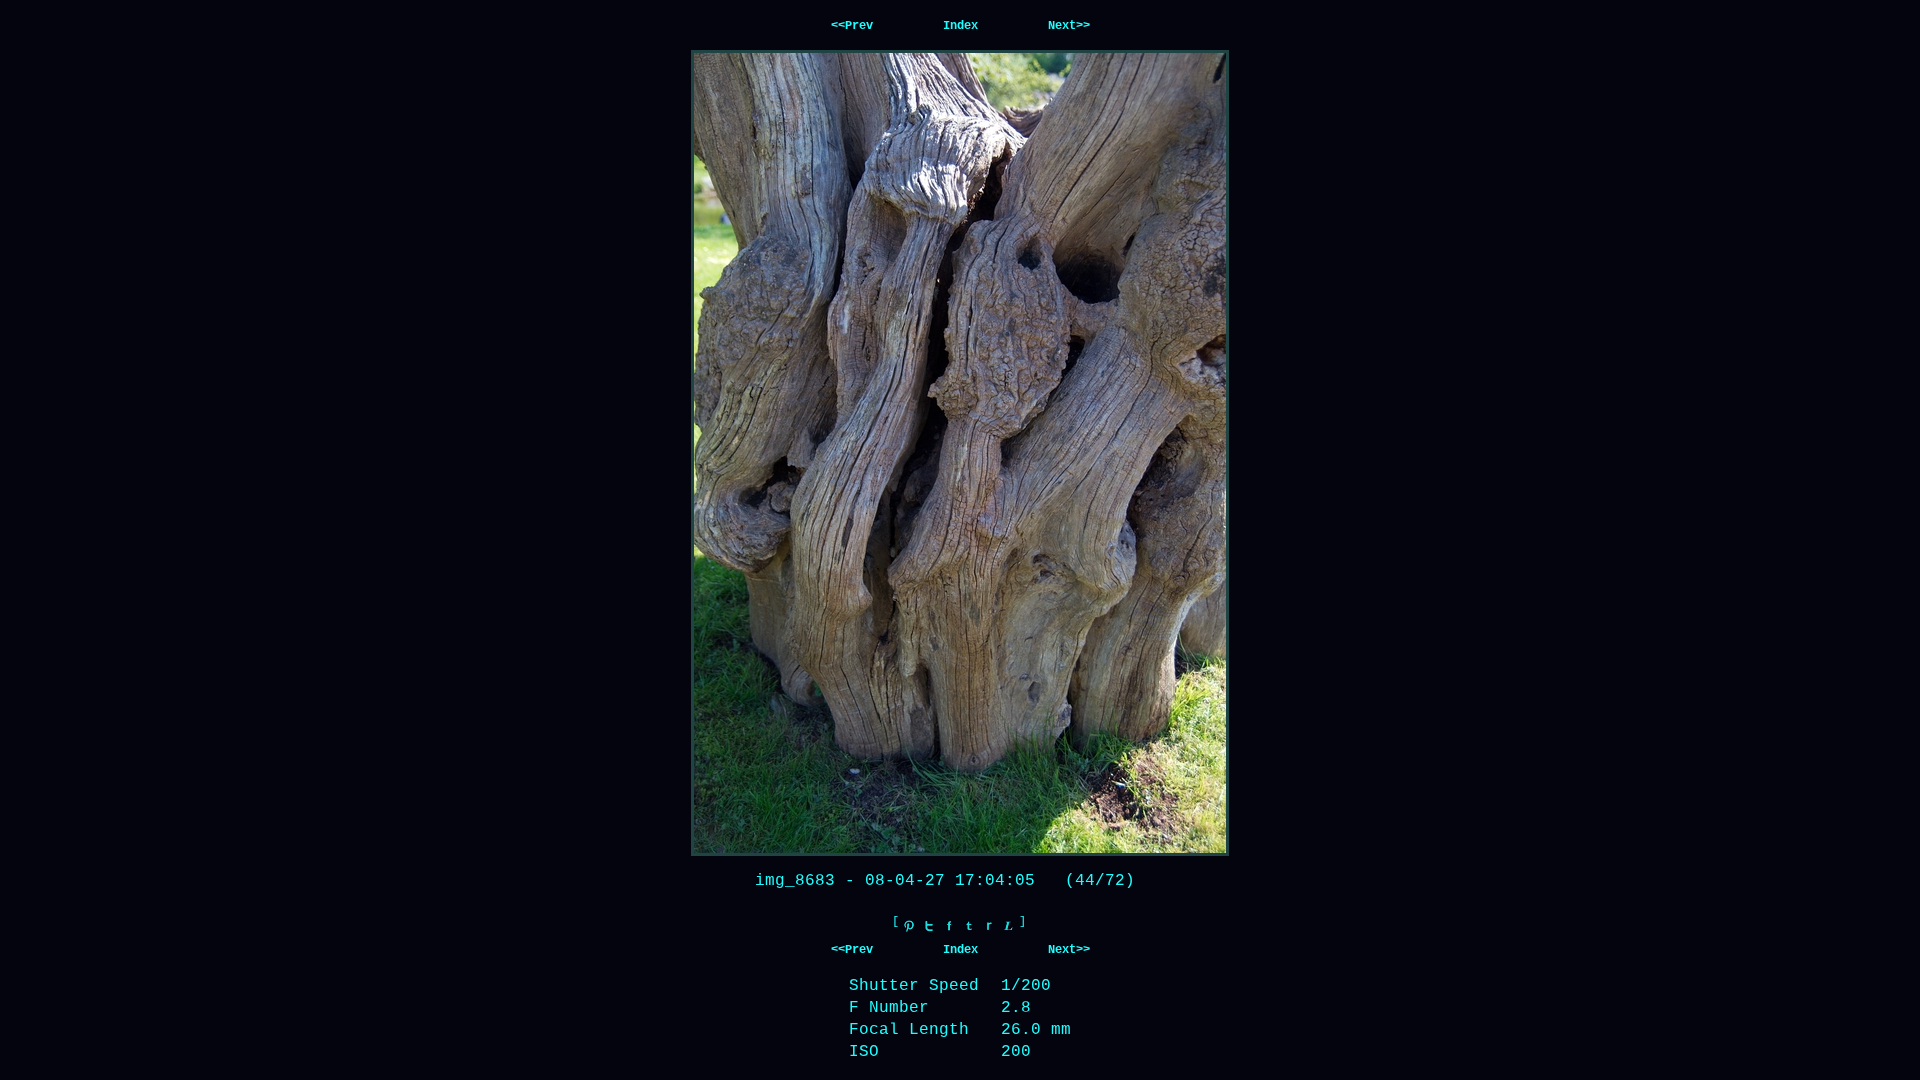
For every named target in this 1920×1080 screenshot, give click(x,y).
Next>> (1069, 26)
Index (960, 26)
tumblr (969, 926)
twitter (929, 926)
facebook (949, 926)
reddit (989, 926)
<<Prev (852, 26)
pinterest (909, 926)
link (1009, 926)
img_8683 (795, 881)
